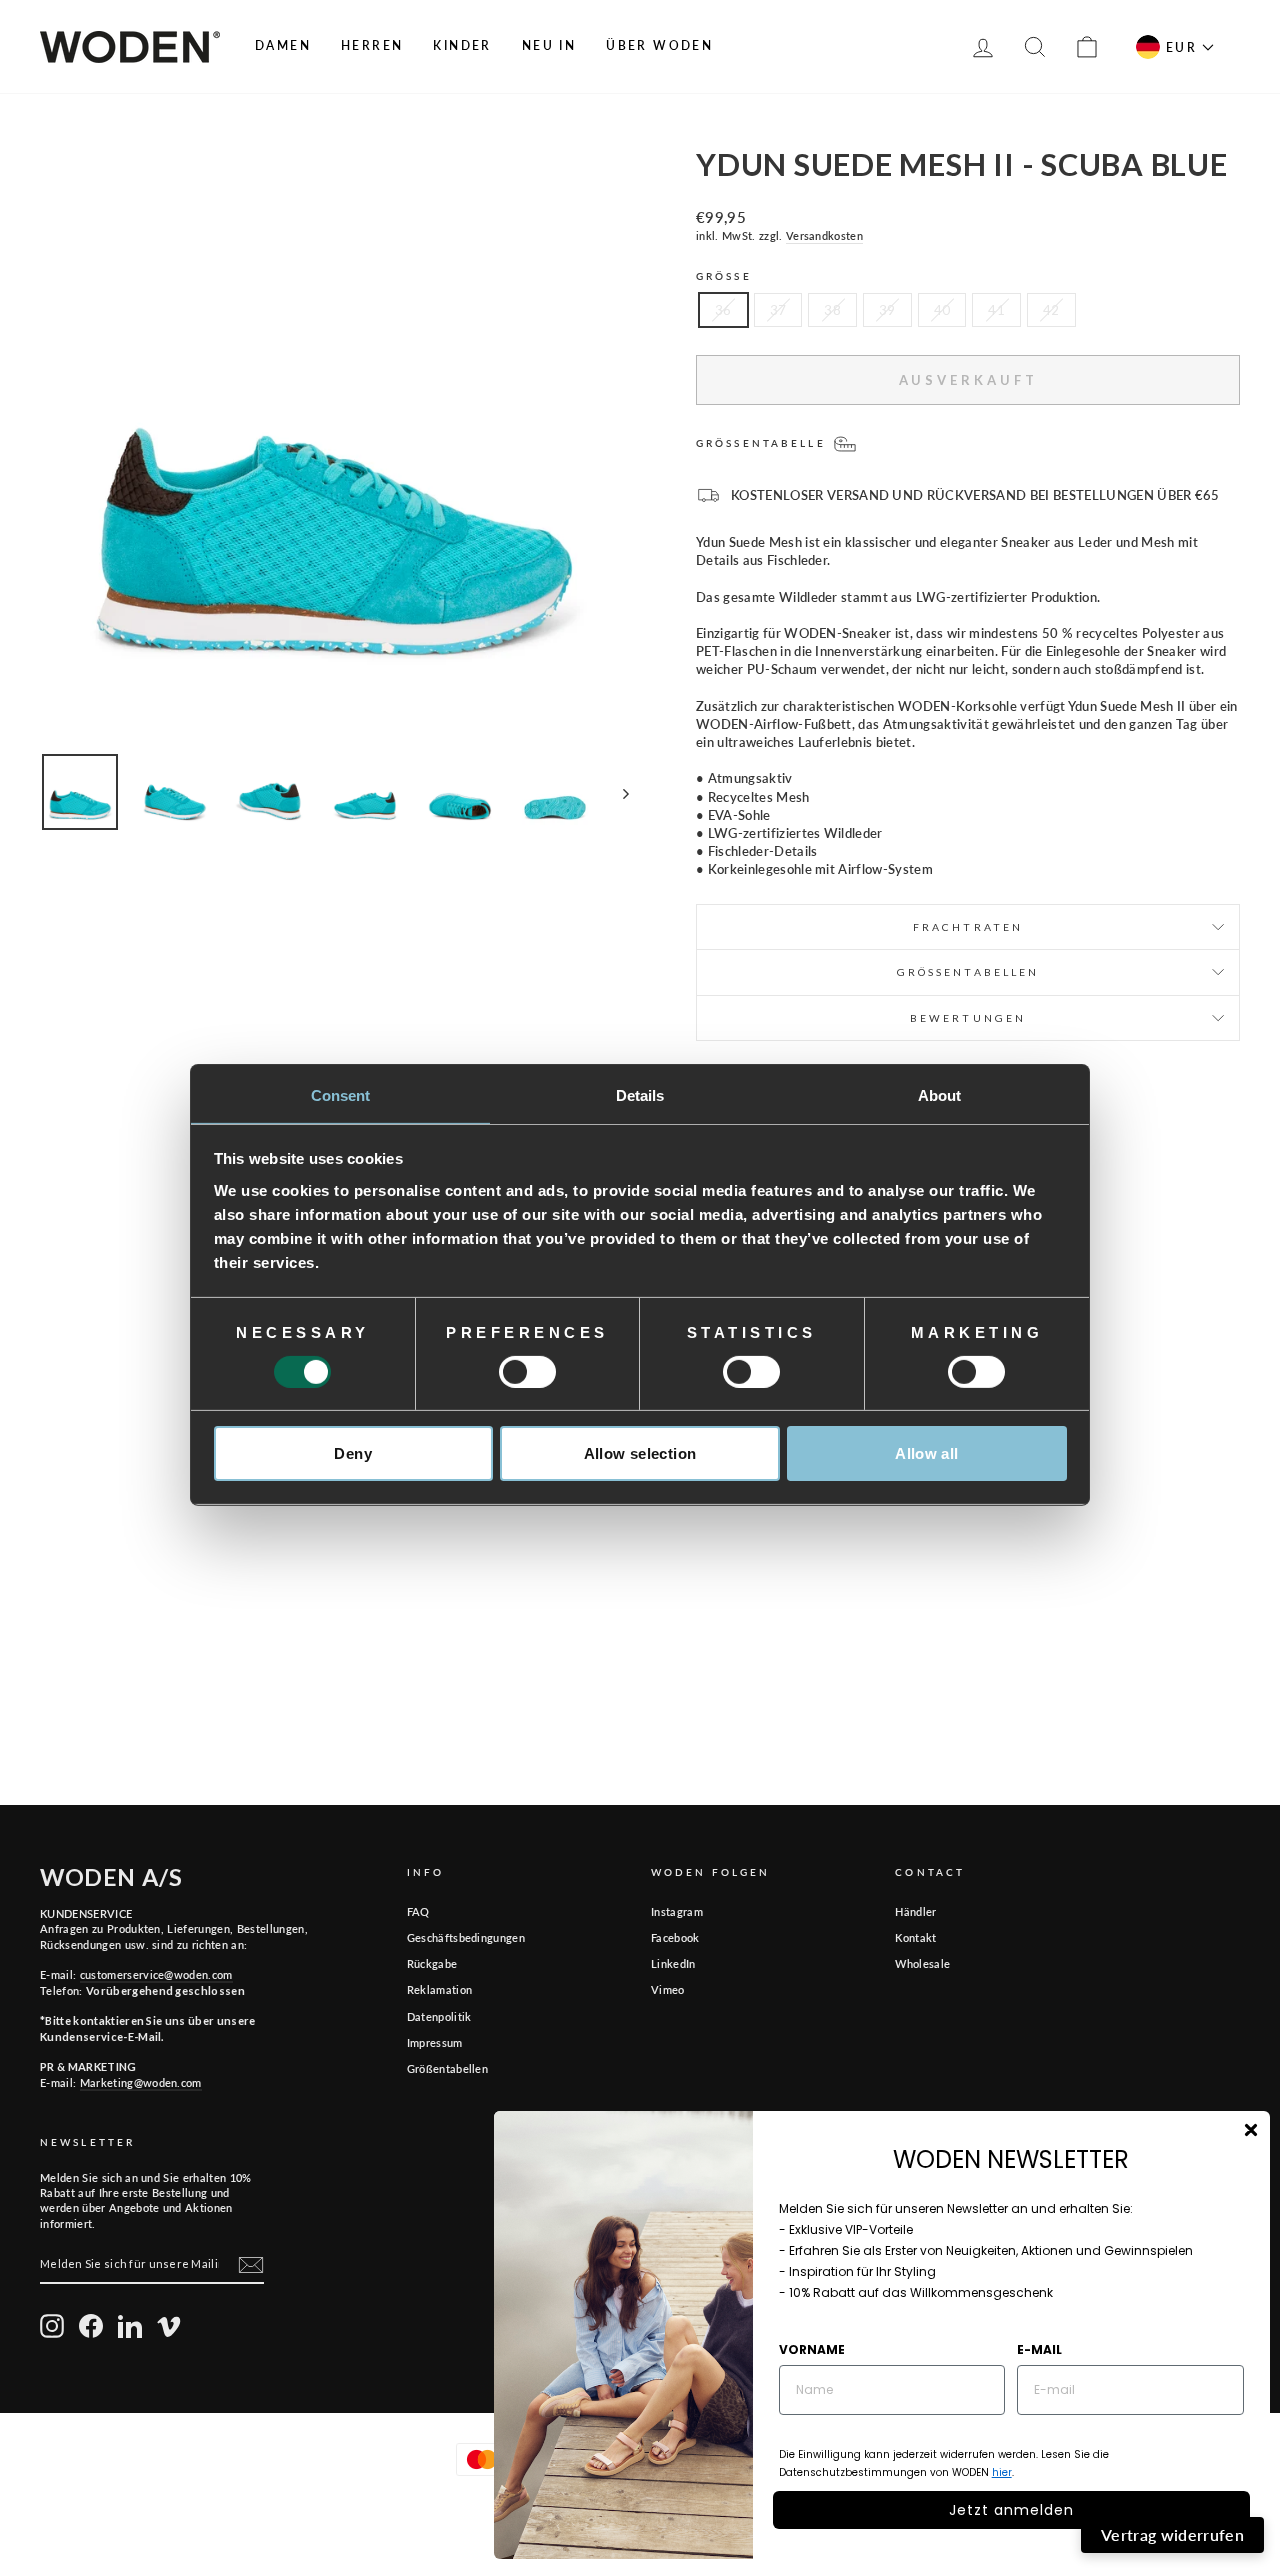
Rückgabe (432, 1963)
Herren (372, 45)
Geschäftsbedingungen (466, 1937)
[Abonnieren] (251, 2265)
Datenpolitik (439, 2016)
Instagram (677, 1911)
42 (1051, 310)
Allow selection (640, 1453)
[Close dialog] (1251, 2130)
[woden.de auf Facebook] (91, 2326)
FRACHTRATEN (968, 927)
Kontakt (915, 1937)
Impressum (435, 2042)
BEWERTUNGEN (968, 1018)
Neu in (549, 45)
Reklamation (440, 1989)
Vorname (812, 2349)
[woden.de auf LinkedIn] (130, 2326)
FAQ (418, 1911)
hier (1002, 2472)
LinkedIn (673, 1963)
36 (723, 310)
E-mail (1039, 2349)
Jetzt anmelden (1011, 2510)
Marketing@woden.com (141, 2082)
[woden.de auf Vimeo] (169, 2326)
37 (778, 310)
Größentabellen (448, 2068)
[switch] (527, 1372)
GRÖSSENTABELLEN (968, 972)
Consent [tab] (341, 1094)
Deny (353, 1453)
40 (942, 310)
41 (996, 310)
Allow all (926, 1453)
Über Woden (659, 45)
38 (832, 310)
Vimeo (668, 1989)
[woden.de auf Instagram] (52, 2326)
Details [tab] (640, 1094)
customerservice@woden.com (156, 1974)
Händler (915, 1911)
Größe (724, 276)
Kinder (462, 45)
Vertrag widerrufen (1172, 2534)
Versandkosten (824, 235)
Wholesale (922, 1963)
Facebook (675, 1937)
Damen (283, 45)
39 (887, 310)
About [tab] (940, 1094)
